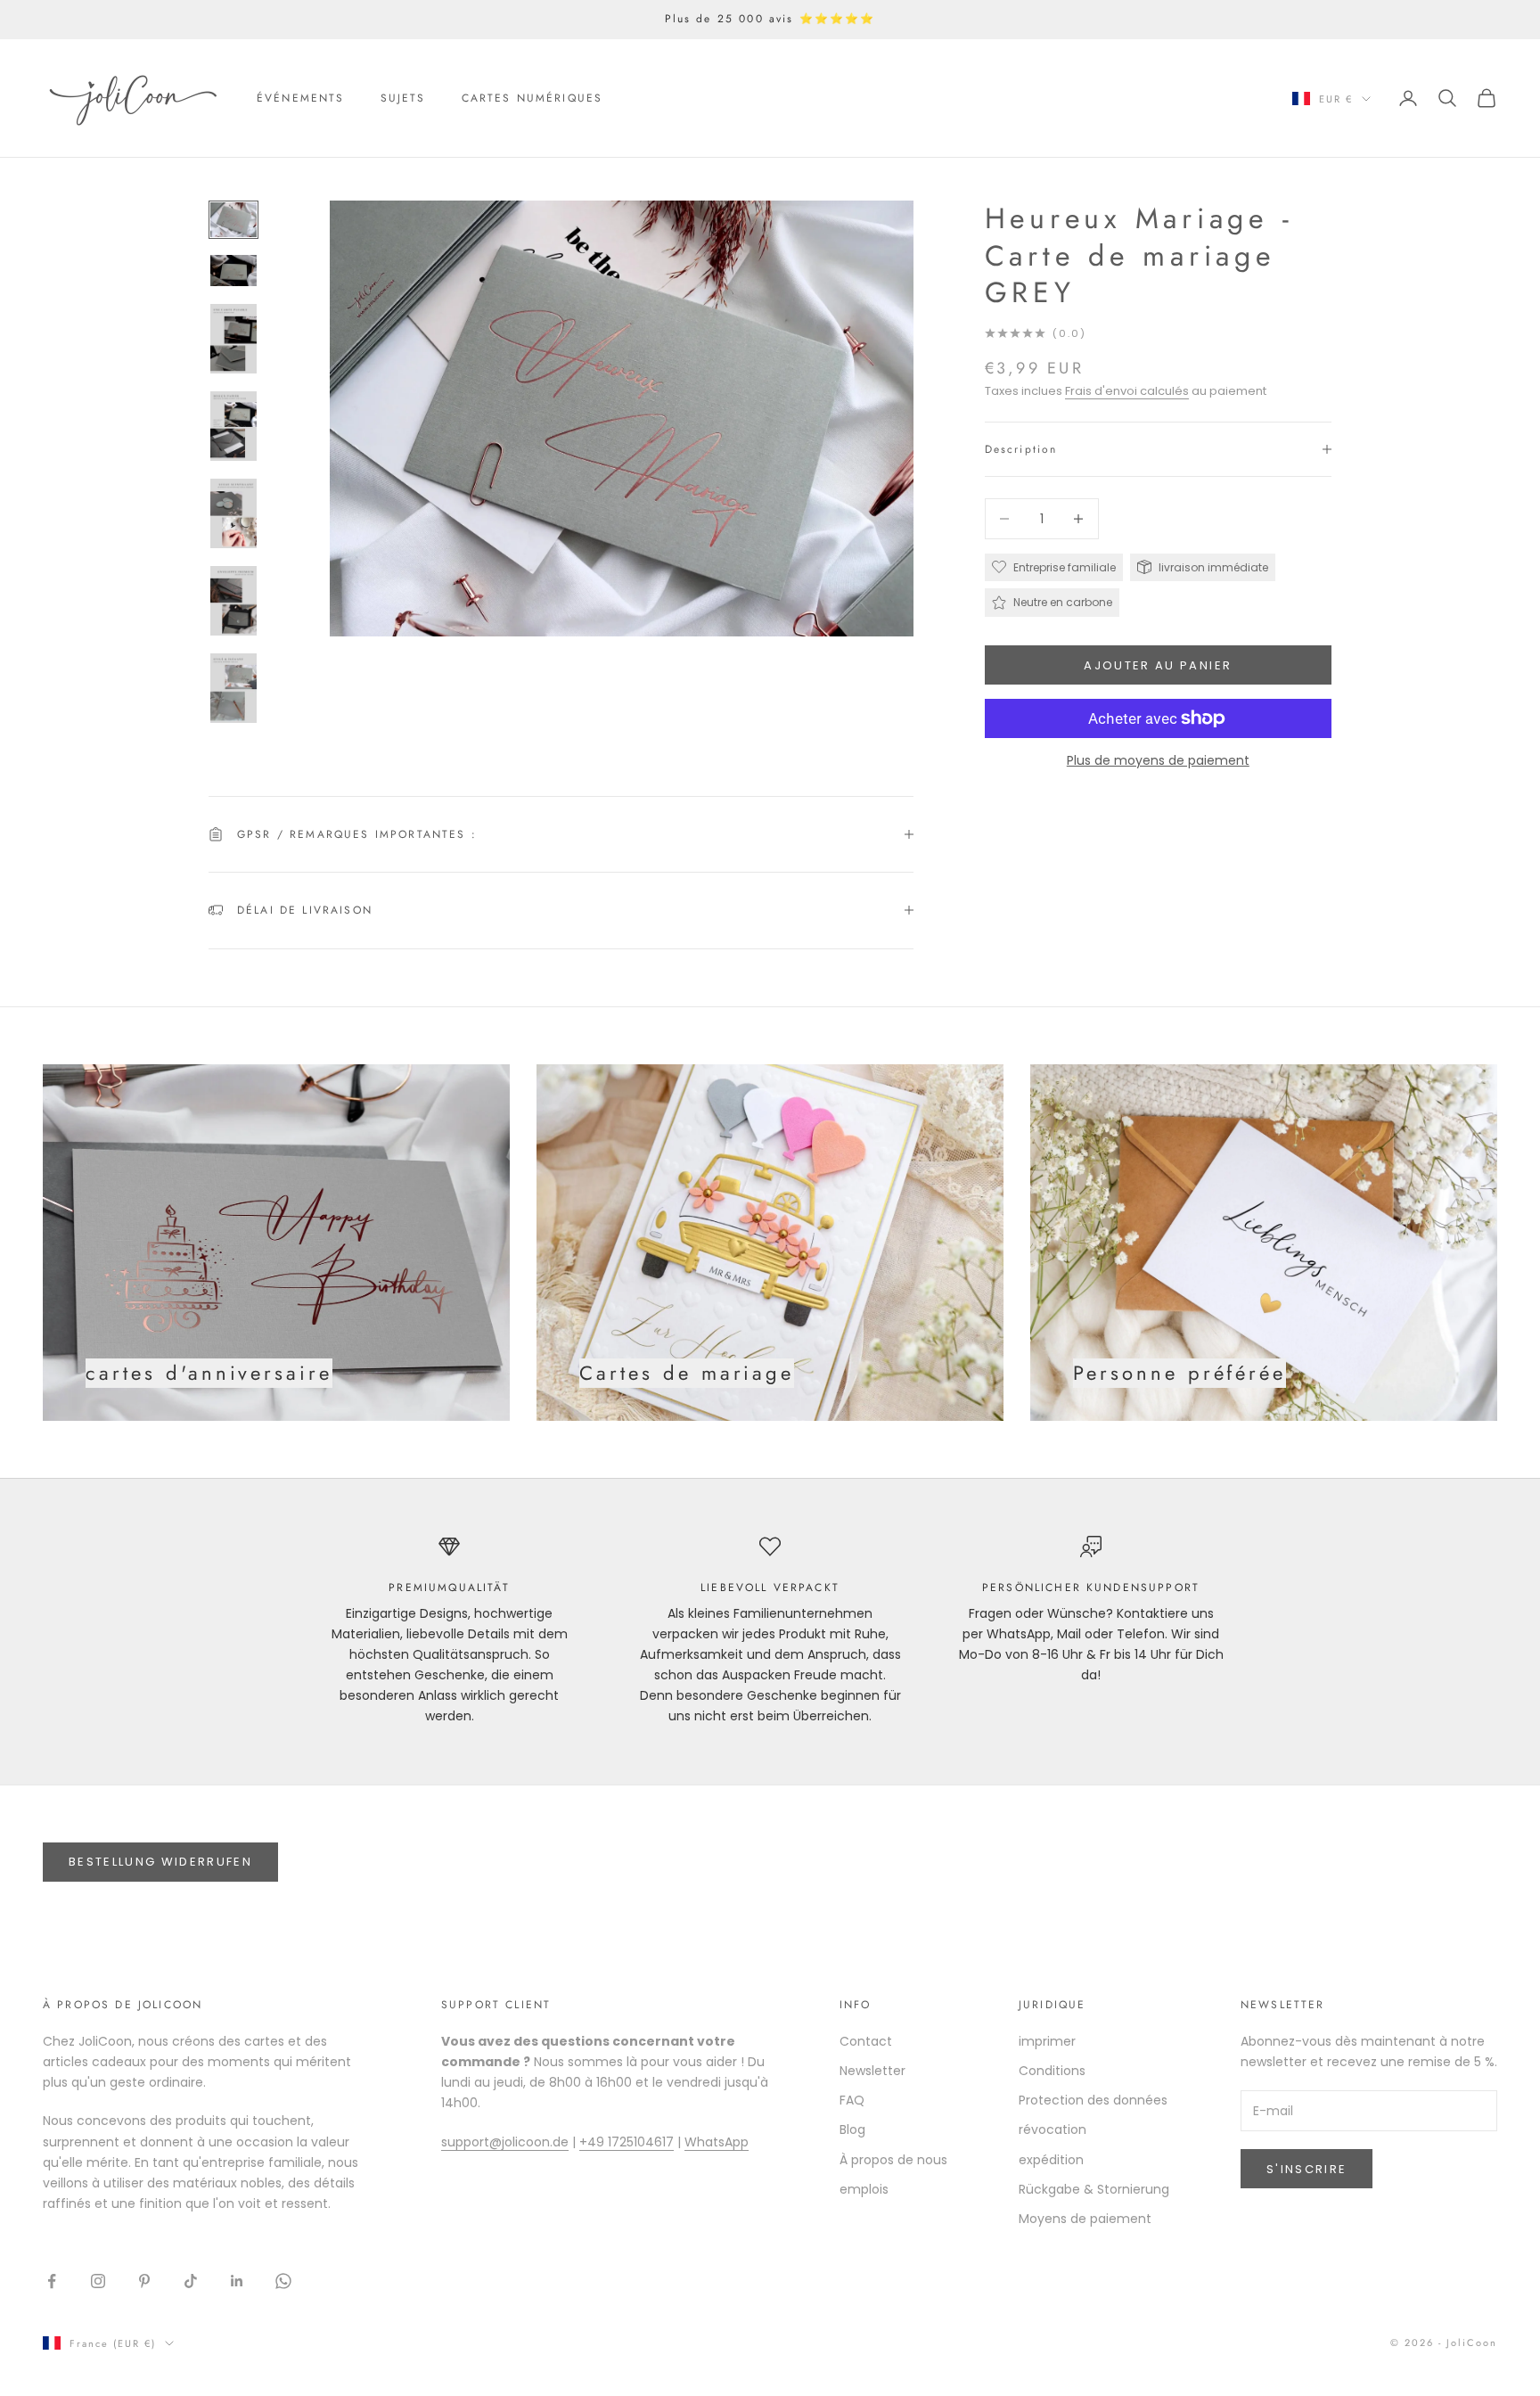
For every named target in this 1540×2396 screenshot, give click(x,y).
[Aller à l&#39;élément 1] (233, 220)
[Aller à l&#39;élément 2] (233, 271)
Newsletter (872, 2071)
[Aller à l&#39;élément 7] (233, 688)
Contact (866, 2041)
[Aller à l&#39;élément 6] (233, 601)
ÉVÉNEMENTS (301, 98)
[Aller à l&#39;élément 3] (233, 339)
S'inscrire (1307, 2169)
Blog (852, 2129)
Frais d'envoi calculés (1127, 391)
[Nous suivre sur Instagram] (98, 2281)
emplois (864, 2189)
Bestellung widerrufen (160, 1862)
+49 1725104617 (627, 2142)
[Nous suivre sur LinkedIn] (237, 2281)
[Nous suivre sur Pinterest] (144, 2281)
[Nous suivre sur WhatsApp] (283, 2281)
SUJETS (403, 98)
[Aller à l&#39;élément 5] (233, 513)
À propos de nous (893, 2160)
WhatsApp (717, 2142)
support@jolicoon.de (505, 2142)
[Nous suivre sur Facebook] (52, 2281)
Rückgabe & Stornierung (1094, 2189)
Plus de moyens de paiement (1158, 760)
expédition (1051, 2160)
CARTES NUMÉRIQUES (532, 98)
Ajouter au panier (1158, 665)
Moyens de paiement (1085, 2219)
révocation (1053, 2129)
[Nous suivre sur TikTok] (191, 2281)
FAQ (852, 2100)
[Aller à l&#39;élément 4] (233, 426)
